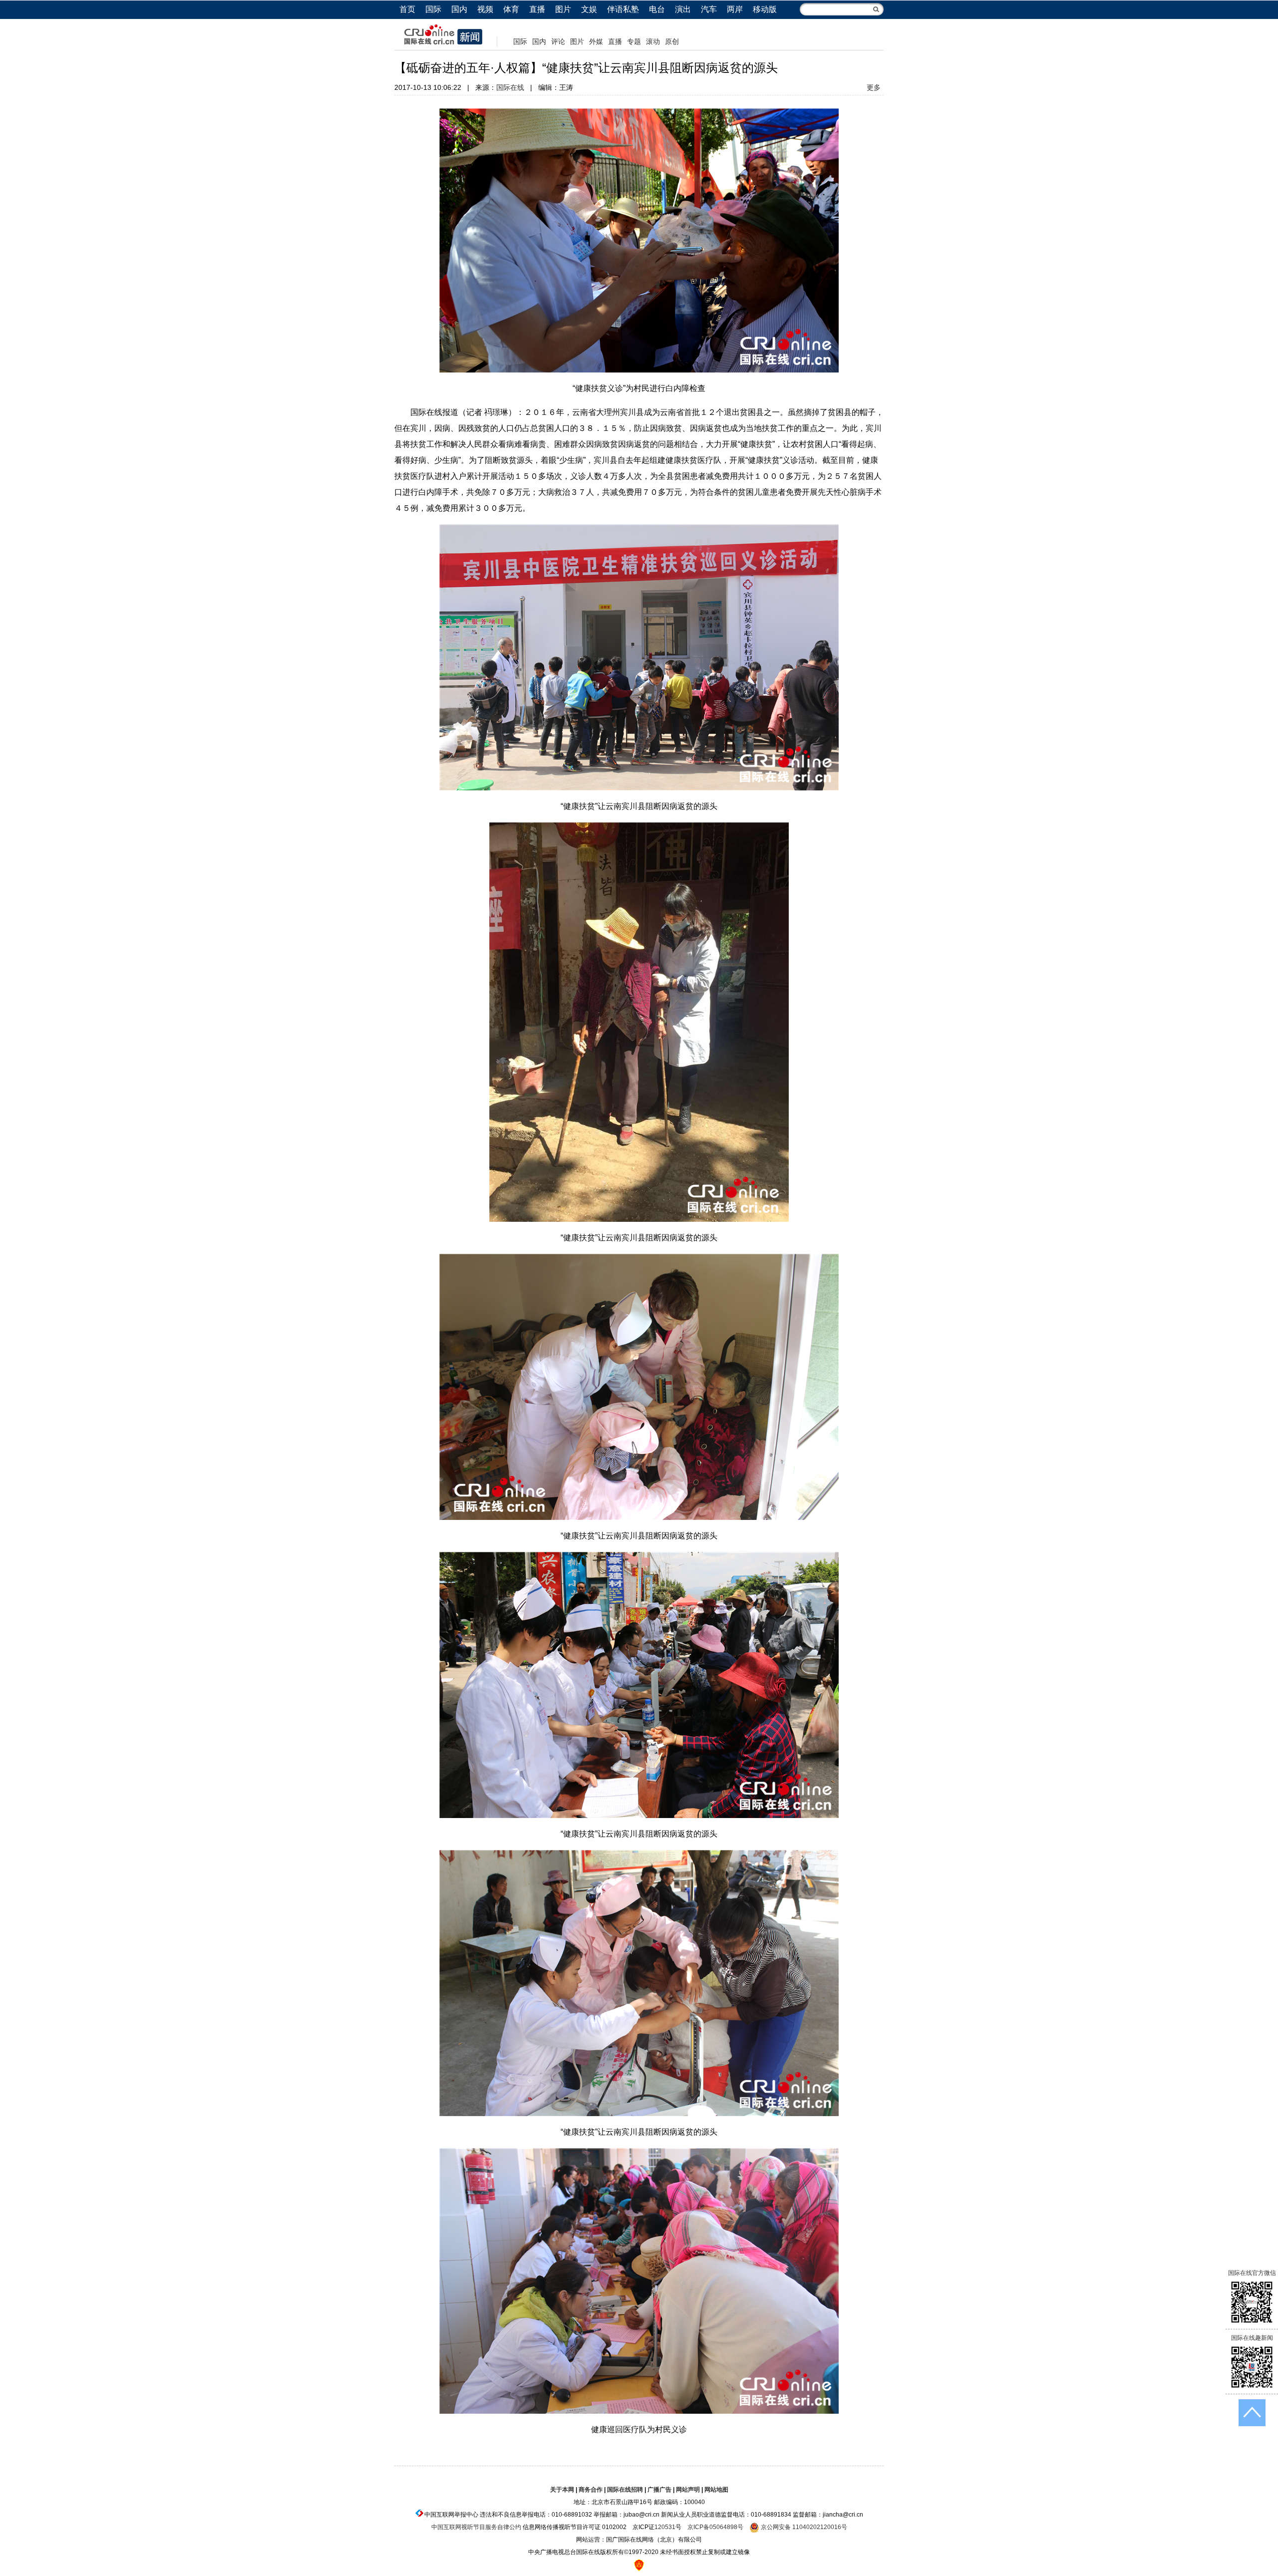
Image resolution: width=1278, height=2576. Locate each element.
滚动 (653, 41)
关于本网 (562, 2490)
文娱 (589, 9)
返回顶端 (1252, 2413)
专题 (634, 41)
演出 (683, 9)
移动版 (765, 9)
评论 (558, 41)
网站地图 (716, 2490)
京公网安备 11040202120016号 (803, 2527)
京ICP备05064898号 (715, 2527)
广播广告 (659, 2490)
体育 (511, 9)
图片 (563, 9)
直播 (537, 9)
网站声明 (688, 2490)
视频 (485, 9)
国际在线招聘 (625, 2490)
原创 (672, 41)
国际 (433, 9)
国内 (459, 9)
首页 (407, 9)
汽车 (709, 9)
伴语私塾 (623, 9)
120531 (665, 2527)
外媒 (596, 41)
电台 (657, 9)
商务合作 (591, 2490)
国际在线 (510, 87)
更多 (874, 87)
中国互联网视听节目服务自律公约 (476, 2527)
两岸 (735, 9)
